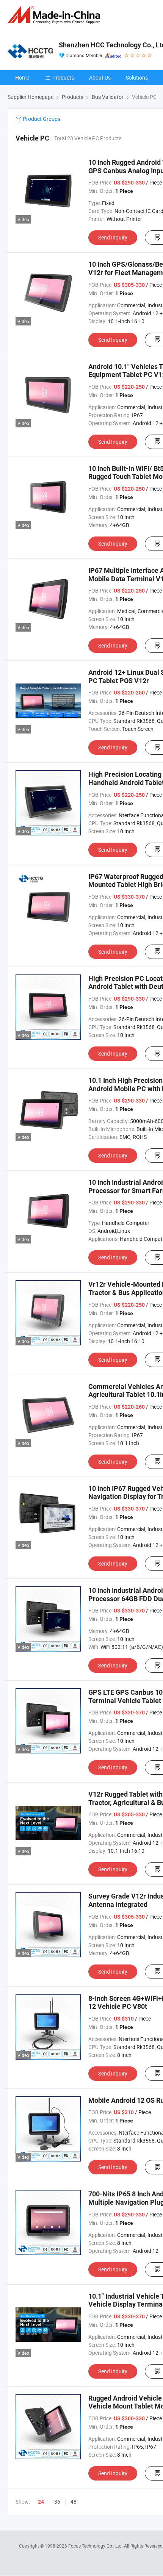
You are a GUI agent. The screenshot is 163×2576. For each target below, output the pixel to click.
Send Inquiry (113, 237)
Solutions (137, 77)
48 (74, 2502)
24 (41, 2502)
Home (22, 77)
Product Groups (41, 119)
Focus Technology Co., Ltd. (96, 2546)
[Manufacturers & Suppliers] (55, 15)
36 (57, 2502)
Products (63, 77)
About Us (100, 77)
